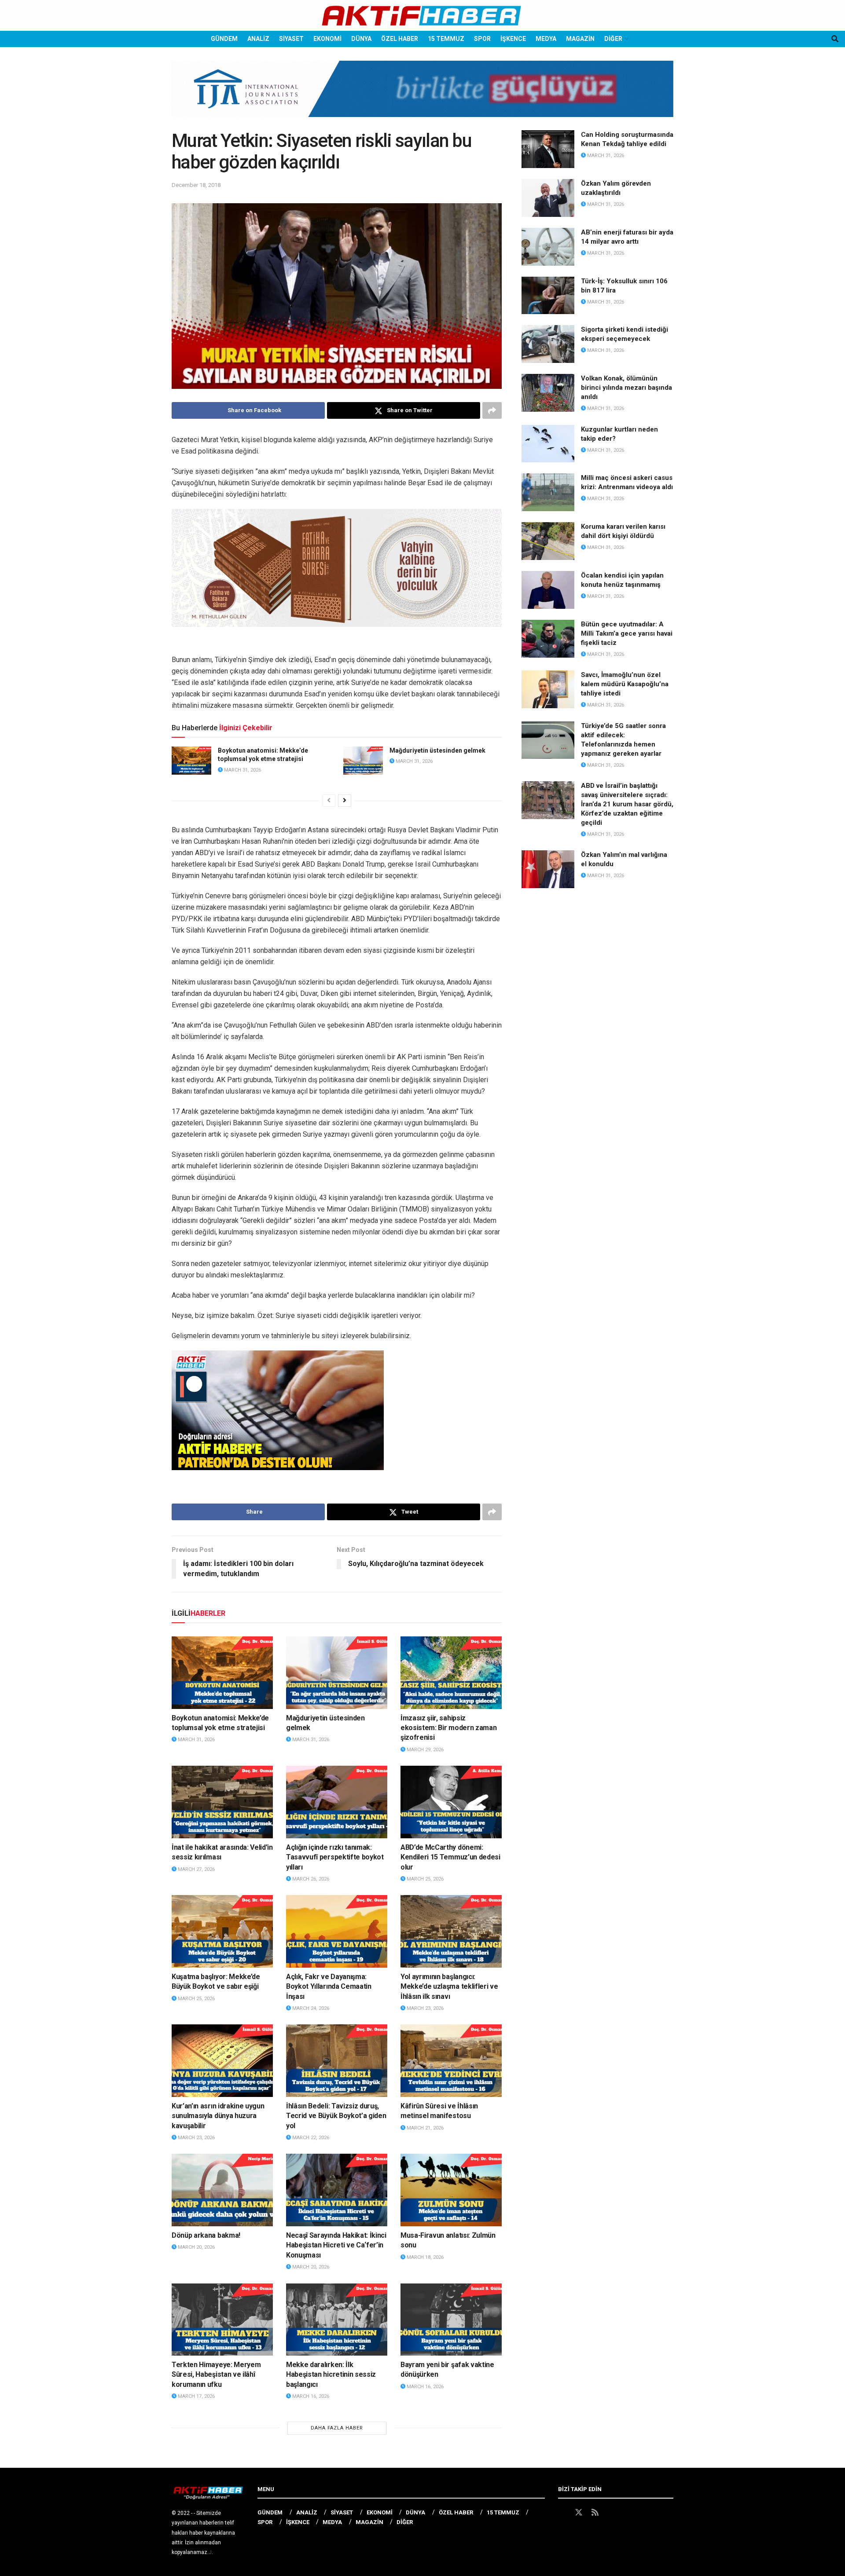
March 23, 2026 (424, 2008)
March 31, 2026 (242, 770)
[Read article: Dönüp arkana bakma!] (222, 2190)
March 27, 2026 (196, 1869)
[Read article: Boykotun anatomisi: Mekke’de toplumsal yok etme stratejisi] (191, 761)
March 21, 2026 (424, 2128)
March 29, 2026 (424, 1750)
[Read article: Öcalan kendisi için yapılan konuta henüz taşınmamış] (548, 590)
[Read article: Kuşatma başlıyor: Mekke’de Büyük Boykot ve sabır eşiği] (222, 1931)
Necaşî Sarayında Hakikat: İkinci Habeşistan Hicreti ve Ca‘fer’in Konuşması (336, 2245)
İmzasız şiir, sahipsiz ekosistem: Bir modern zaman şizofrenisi (448, 1728)
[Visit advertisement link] (422, 95)
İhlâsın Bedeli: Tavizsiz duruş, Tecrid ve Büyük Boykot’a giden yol (336, 2116)
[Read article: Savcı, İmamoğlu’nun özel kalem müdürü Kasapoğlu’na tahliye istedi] (548, 689)
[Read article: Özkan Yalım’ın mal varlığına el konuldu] (548, 869)
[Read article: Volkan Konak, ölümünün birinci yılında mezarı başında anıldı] (548, 393)
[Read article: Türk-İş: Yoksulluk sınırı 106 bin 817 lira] (548, 296)
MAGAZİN (580, 39)
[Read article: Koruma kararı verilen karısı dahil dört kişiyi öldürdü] (548, 541)
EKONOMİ (327, 39)
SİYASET (291, 39)
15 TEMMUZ (446, 39)
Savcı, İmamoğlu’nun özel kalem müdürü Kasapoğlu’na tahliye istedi (625, 684)
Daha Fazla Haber (337, 2428)
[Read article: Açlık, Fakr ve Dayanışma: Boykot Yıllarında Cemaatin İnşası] (337, 1931)
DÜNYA (361, 39)
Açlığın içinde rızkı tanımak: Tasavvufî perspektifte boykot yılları (335, 1857)
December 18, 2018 (196, 185)
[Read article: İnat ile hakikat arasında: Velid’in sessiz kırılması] (222, 1802)
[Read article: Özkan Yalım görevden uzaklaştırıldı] (548, 198)
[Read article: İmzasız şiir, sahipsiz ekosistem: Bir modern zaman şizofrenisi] (451, 1672)
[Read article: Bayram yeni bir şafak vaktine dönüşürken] (451, 2320)
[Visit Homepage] (422, 16)
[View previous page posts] (329, 801)
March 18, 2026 (424, 2257)
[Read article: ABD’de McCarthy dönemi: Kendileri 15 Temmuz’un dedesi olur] (451, 1802)
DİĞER (613, 39)
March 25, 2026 (424, 1879)
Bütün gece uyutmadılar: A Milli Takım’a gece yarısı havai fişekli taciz (627, 633)
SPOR (482, 39)
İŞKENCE (513, 39)
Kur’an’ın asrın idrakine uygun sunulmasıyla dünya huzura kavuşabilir (218, 2116)
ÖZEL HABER (400, 39)
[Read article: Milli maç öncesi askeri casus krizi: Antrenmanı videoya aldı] (548, 492)
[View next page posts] (345, 801)
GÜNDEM (224, 39)
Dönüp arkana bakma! (206, 2235)
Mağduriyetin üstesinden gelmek (437, 750)
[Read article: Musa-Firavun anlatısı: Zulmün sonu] (451, 2190)
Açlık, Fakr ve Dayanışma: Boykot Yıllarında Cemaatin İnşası (329, 1987)
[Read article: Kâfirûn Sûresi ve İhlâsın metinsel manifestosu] (451, 2060)
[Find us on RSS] (595, 2513)
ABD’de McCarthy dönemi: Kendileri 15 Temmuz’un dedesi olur (450, 1857)
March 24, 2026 (310, 2008)
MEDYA (546, 39)
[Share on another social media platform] (492, 410)
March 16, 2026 (310, 2396)
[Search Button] (835, 39)
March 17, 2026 (196, 2396)
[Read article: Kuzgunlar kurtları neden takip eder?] (548, 444)
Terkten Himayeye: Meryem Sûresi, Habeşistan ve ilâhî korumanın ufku (216, 2375)
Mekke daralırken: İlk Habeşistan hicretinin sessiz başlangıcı (331, 2375)
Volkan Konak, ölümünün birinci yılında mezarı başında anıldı (626, 388)
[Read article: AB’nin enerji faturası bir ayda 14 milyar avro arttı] (548, 247)
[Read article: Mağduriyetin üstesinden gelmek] (363, 761)
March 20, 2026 (196, 2247)
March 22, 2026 (310, 2138)
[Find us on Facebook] (562, 2513)
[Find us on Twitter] (579, 2513)
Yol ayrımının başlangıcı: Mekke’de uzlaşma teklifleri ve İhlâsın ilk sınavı (449, 1987)
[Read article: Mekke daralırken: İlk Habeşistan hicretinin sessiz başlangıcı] (337, 2320)
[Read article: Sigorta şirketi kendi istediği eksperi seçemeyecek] (548, 344)
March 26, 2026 (310, 1879)
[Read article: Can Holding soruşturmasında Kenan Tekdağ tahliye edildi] (548, 149)
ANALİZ (258, 39)
